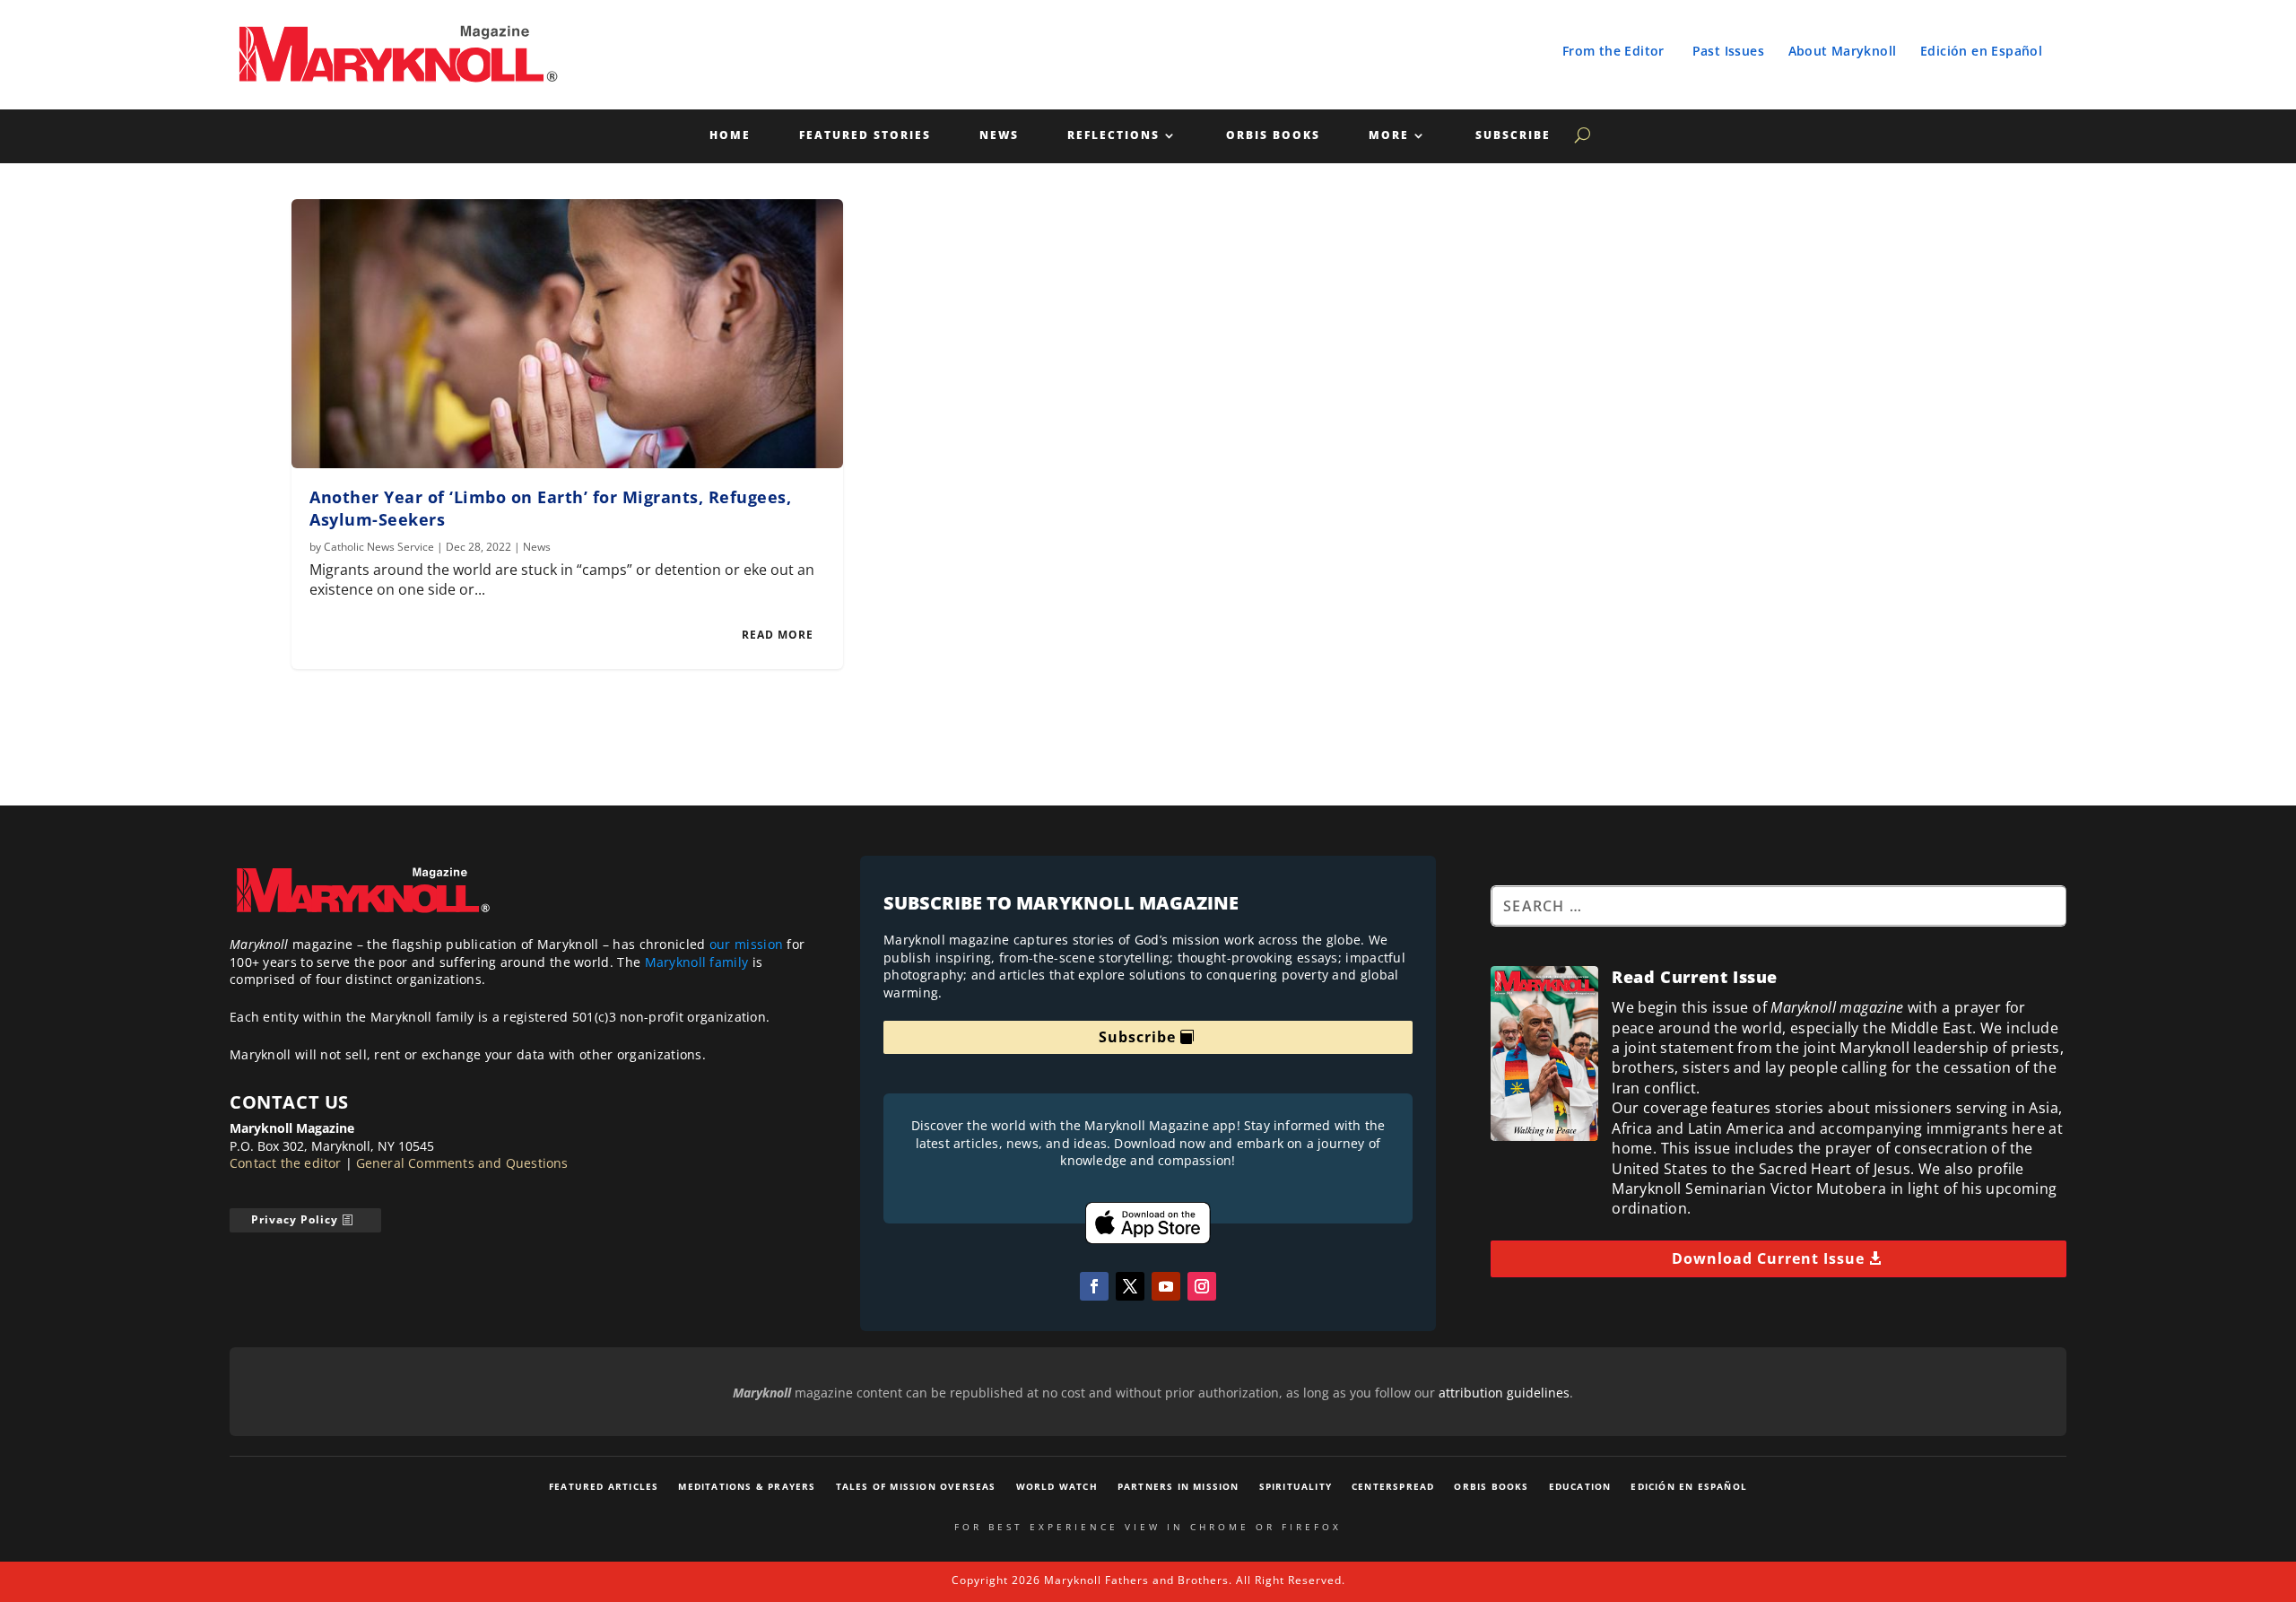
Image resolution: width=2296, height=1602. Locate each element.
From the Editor (1613, 51)
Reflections (1113, 136)
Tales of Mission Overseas (916, 1486)
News (999, 136)
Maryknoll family (697, 962)
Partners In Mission (1178, 1486)
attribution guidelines (1504, 1393)
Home (730, 136)
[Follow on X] (1130, 1286)
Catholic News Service (379, 547)
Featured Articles (604, 1486)
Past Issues (1728, 51)
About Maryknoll (1843, 51)
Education (1580, 1486)
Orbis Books (1273, 136)
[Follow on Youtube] (1166, 1286)
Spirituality (1296, 1486)
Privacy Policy (295, 1219)
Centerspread (1393, 1486)
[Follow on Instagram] (1202, 1286)
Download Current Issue (1768, 1258)
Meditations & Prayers (747, 1486)
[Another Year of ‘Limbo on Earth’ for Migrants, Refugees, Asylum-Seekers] (567, 334)
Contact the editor (286, 1163)
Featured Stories (865, 136)
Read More (778, 635)
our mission (746, 944)
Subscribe (1513, 136)
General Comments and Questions (462, 1163)
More (1389, 136)
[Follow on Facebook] (1094, 1286)
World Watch (1057, 1486)
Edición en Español (1981, 51)
